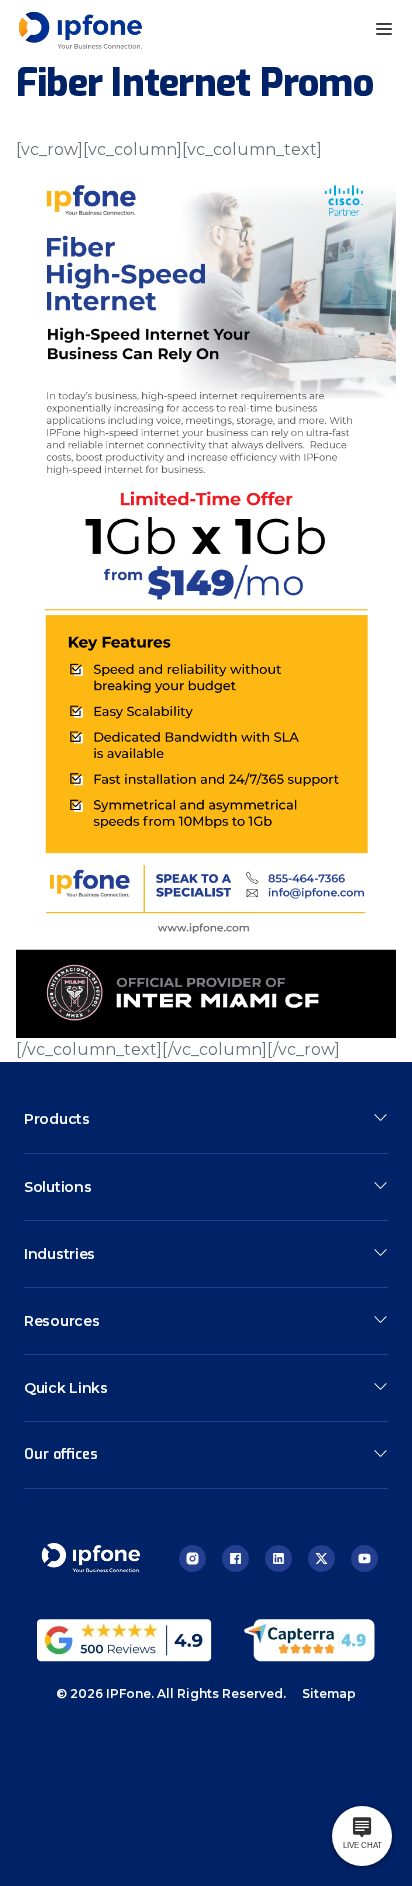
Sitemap (329, 1693)
